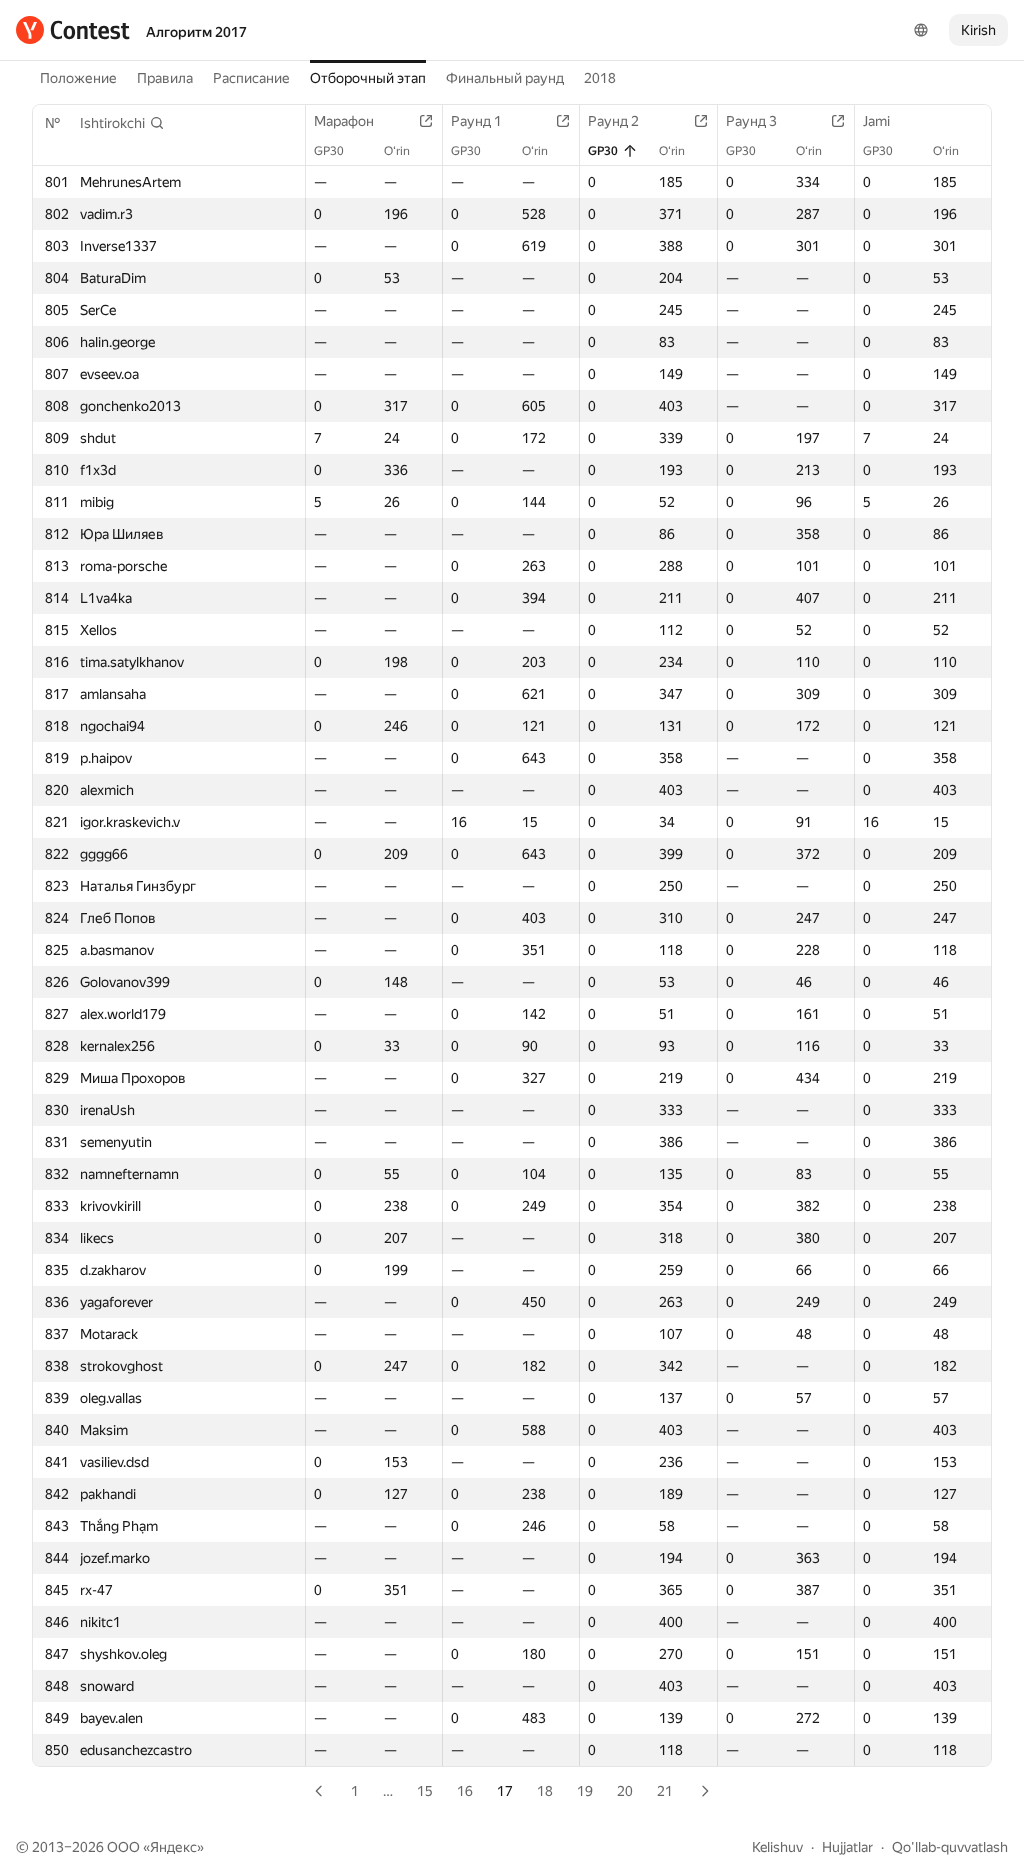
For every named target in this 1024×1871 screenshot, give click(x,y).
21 (665, 1791)
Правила (165, 78)
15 (425, 1791)
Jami (876, 121)
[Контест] (73, 30)
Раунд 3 (751, 121)
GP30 (329, 151)
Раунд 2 (613, 121)
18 (545, 1791)
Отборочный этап (368, 78)
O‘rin (397, 151)
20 (625, 1791)
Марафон (344, 121)
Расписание (251, 78)
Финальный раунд (505, 78)
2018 (600, 78)
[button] (122, 123)
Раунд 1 (476, 121)
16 (465, 1791)
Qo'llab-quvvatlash (950, 1847)
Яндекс (173, 1847)
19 (585, 1791)
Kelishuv (777, 1847)
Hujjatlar (847, 1847)
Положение (78, 78)
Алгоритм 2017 (196, 32)
